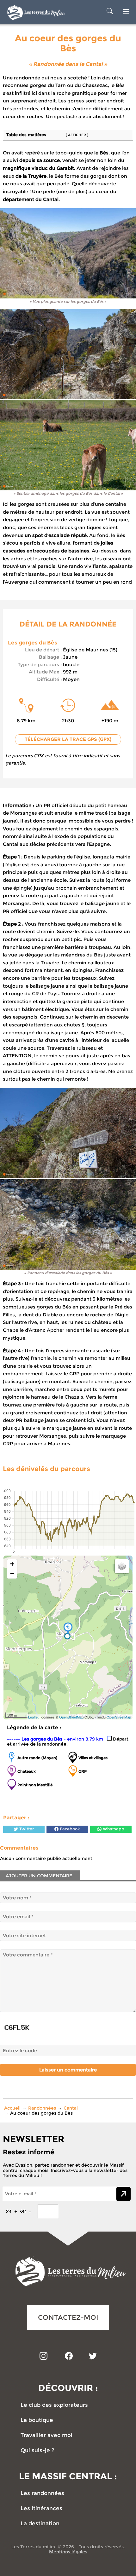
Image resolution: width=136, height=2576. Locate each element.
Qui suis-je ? (37, 2450)
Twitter (26, 1829)
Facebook (69, 1829)
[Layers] (122, 1566)
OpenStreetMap (71, 1717)
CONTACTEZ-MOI (68, 2317)
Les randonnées (42, 2493)
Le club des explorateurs (54, 2405)
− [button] (12, 1574)
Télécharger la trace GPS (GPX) (68, 739)
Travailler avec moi (46, 2435)
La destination (40, 2524)
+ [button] (12, 1564)
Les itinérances (41, 2508)
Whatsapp (113, 1829)
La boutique (37, 2420)
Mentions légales (68, 2552)
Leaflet (33, 1717)
